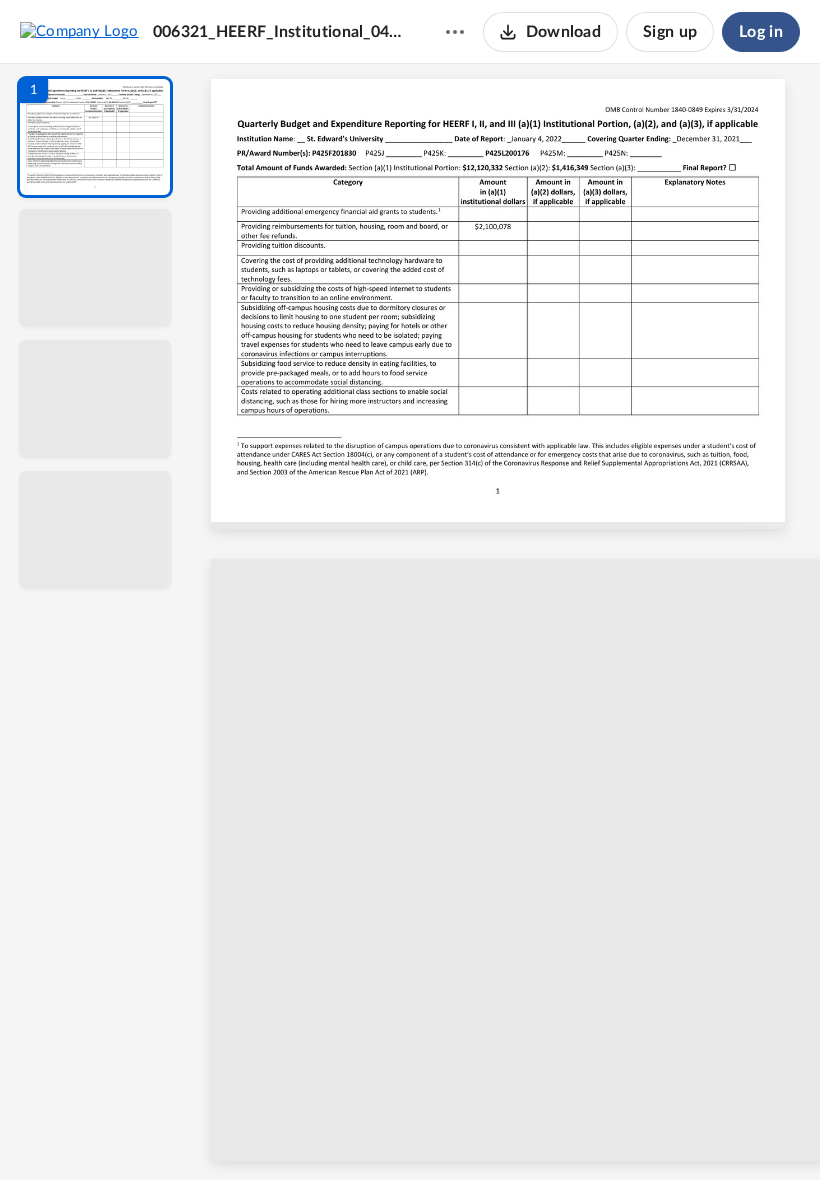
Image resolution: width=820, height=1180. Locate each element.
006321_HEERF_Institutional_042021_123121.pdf (280, 32)
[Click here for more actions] (455, 32)
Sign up (670, 32)
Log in (761, 32)
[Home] (79, 31)
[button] (95, 137)
